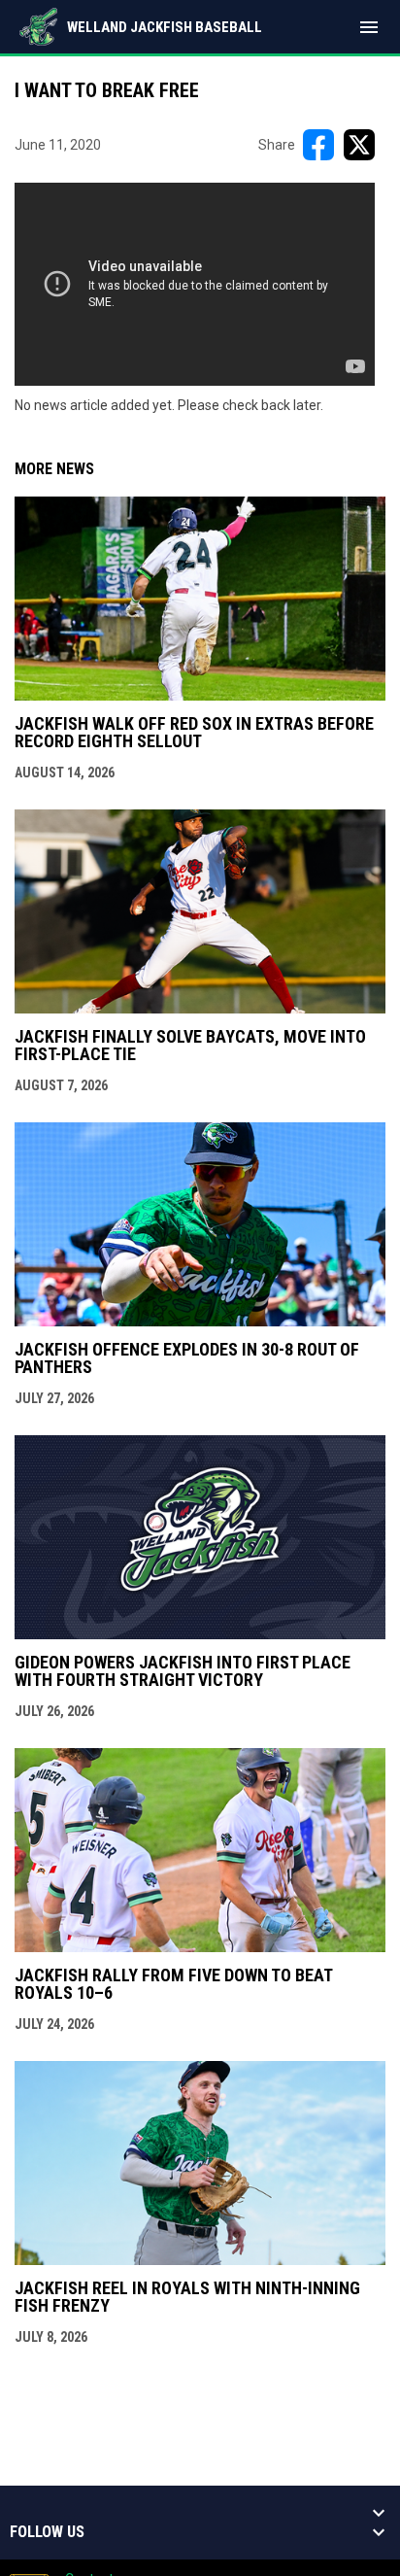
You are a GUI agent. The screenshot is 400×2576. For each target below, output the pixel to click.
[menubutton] (369, 27)
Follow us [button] (47, 2532)
